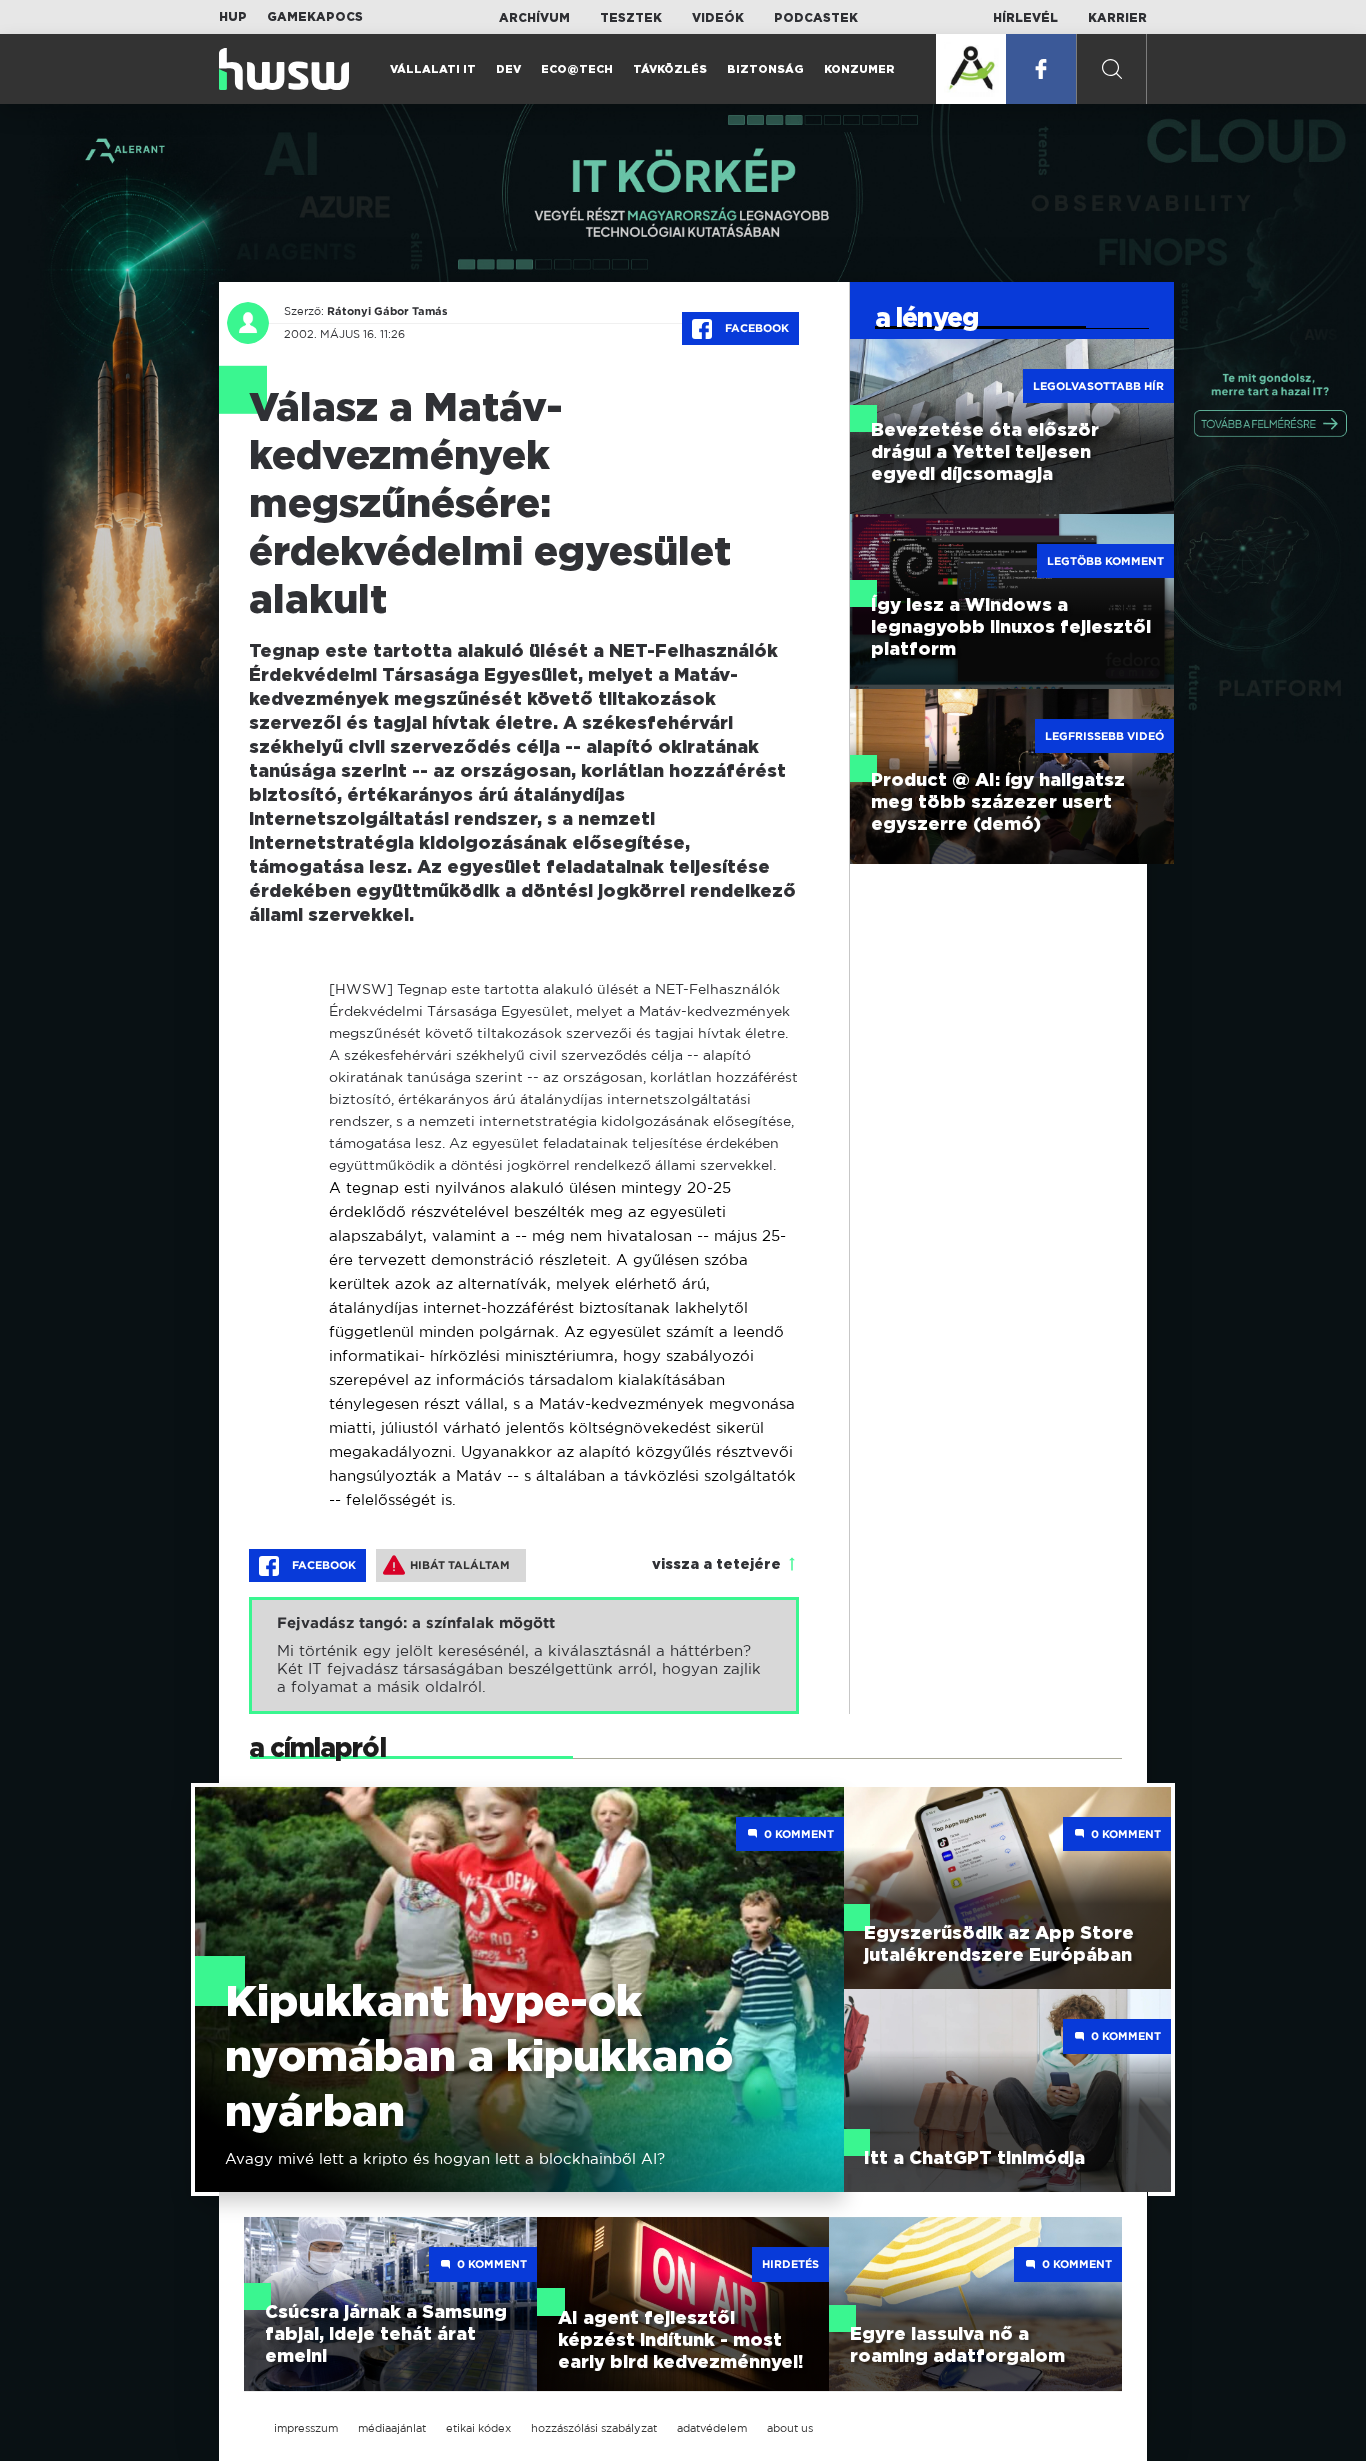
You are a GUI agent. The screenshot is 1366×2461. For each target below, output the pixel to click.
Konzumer (859, 69)
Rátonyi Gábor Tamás (387, 311)
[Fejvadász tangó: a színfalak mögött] (524, 1655)
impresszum (306, 2428)
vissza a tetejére (716, 1565)
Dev (508, 69)
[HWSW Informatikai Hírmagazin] (284, 69)
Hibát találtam (460, 1565)
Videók (718, 18)
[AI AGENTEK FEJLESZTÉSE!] (971, 69)
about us (790, 2428)
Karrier (1117, 18)
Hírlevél (1025, 18)
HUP (233, 17)
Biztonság (765, 69)
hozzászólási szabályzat (594, 2428)
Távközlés (670, 69)
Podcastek (816, 18)
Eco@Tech (577, 69)
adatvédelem (712, 2428)
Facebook (755, 328)
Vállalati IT (433, 69)
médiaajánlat (392, 2428)
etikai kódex (478, 2428)
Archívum (534, 18)
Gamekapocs (315, 17)
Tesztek (631, 18)
